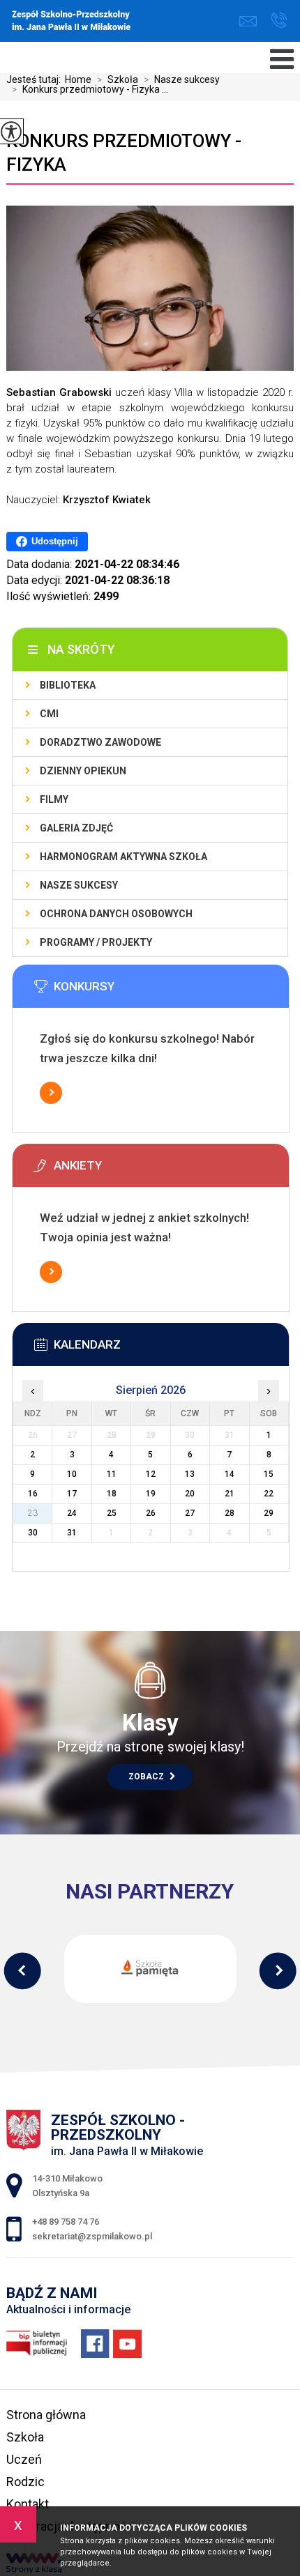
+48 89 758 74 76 (279, 21)
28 (230, 1513)
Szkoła (118, 79)
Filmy (54, 799)
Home (78, 79)
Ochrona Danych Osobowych (116, 914)
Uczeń (24, 2459)
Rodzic (25, 2482)
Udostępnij (55, 541)
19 (151, 1494)
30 (33, 1533)
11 (112, 1474)
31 (72, 1533)
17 (72, 1494)
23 (33, 1513)
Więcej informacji (51, 1093)
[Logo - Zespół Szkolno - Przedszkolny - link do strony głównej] (110, 22)
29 (269, 1513)
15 (269, 1474)
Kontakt (28, 2504)
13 (190, 1474)
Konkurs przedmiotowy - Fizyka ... (90, 89)
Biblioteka (68, 685)
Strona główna (46, 2415)
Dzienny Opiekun (83, 771)
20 (190, 1494)
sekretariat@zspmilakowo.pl (252, 21)
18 (112, 1494)
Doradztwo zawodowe (100, 742)
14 (230, 1474)
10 (72, 1474)
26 (151, 1513)
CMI (49, 714)
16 (33, 1494)
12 (151, 1474)
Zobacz (147, 1777)
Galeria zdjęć (76, 828)
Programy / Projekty (96, 942)
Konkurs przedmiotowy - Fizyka (124, 153)
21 (230, 1494)
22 (269, 1494)
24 (72, 1513)
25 (112, 1513)
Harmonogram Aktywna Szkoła (123, 857)
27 (190, 1513)
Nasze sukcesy (182, 79)
